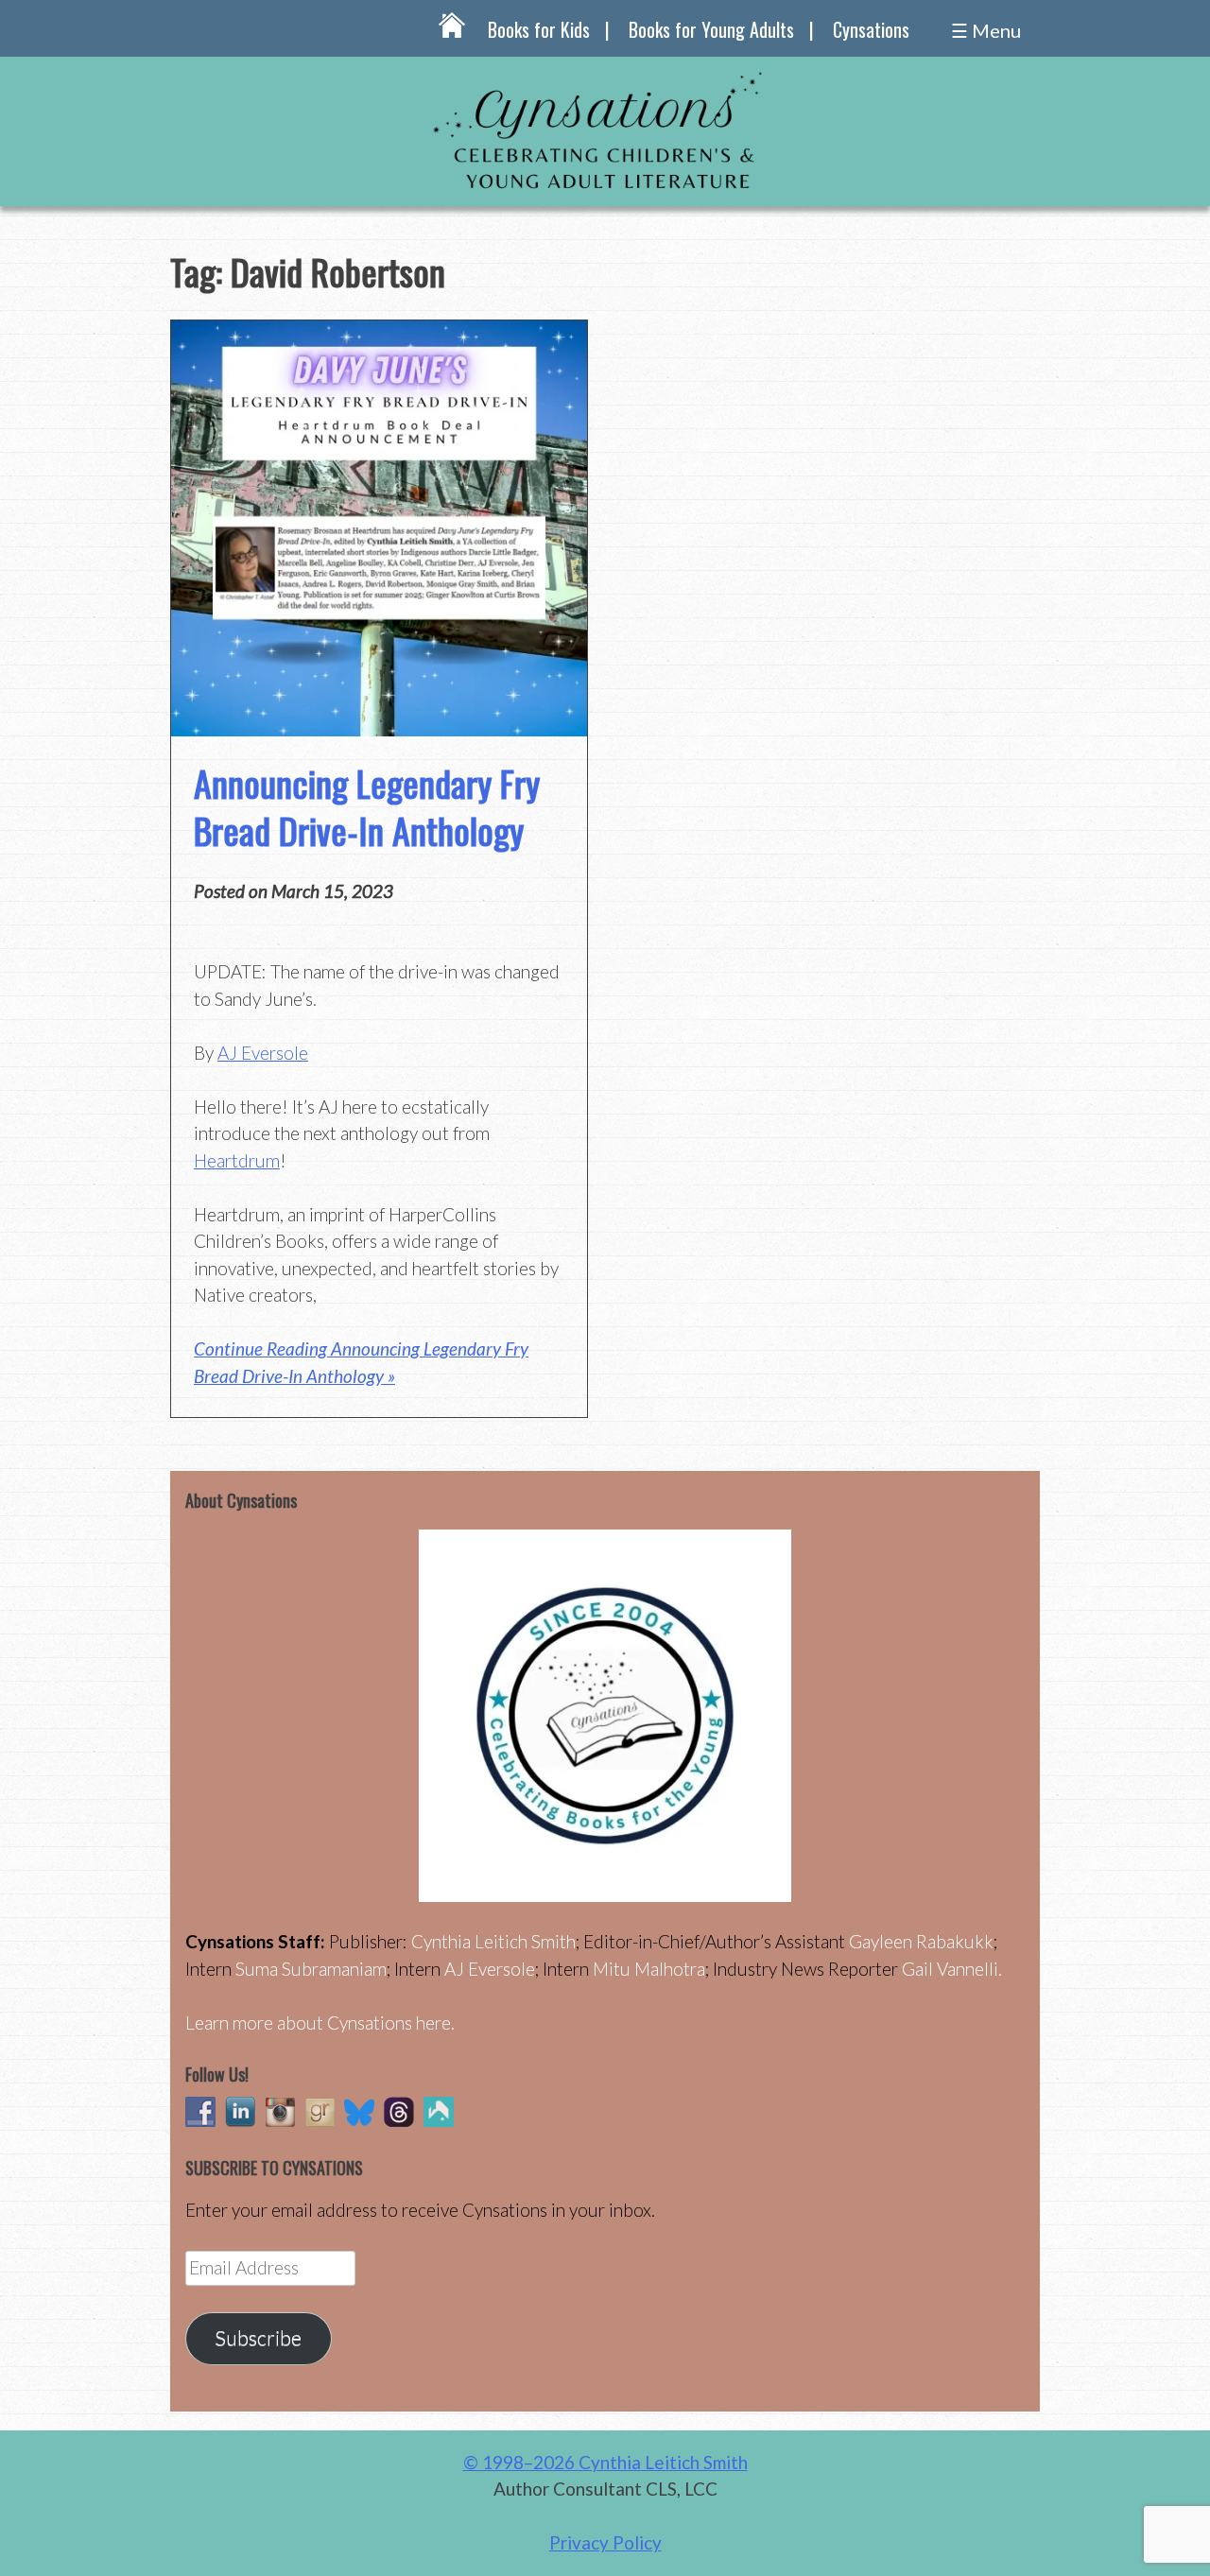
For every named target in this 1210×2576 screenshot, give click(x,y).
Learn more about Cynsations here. (320, 2023)
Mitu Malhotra (649, 1969)
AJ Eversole (263, 1053)
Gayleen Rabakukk (921, 1941)
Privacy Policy (605, 2542)
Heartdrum (237, 1160)
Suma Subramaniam (311, 1969)
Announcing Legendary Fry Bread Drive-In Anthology (367, 806)
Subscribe (258, 2338)
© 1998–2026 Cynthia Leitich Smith (605, 2462)
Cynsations (871, 29)
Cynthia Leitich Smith (493, 1941)
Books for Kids (539, 29)
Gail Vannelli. (952, 1969)
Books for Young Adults (711, 29)
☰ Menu (986, 30)
